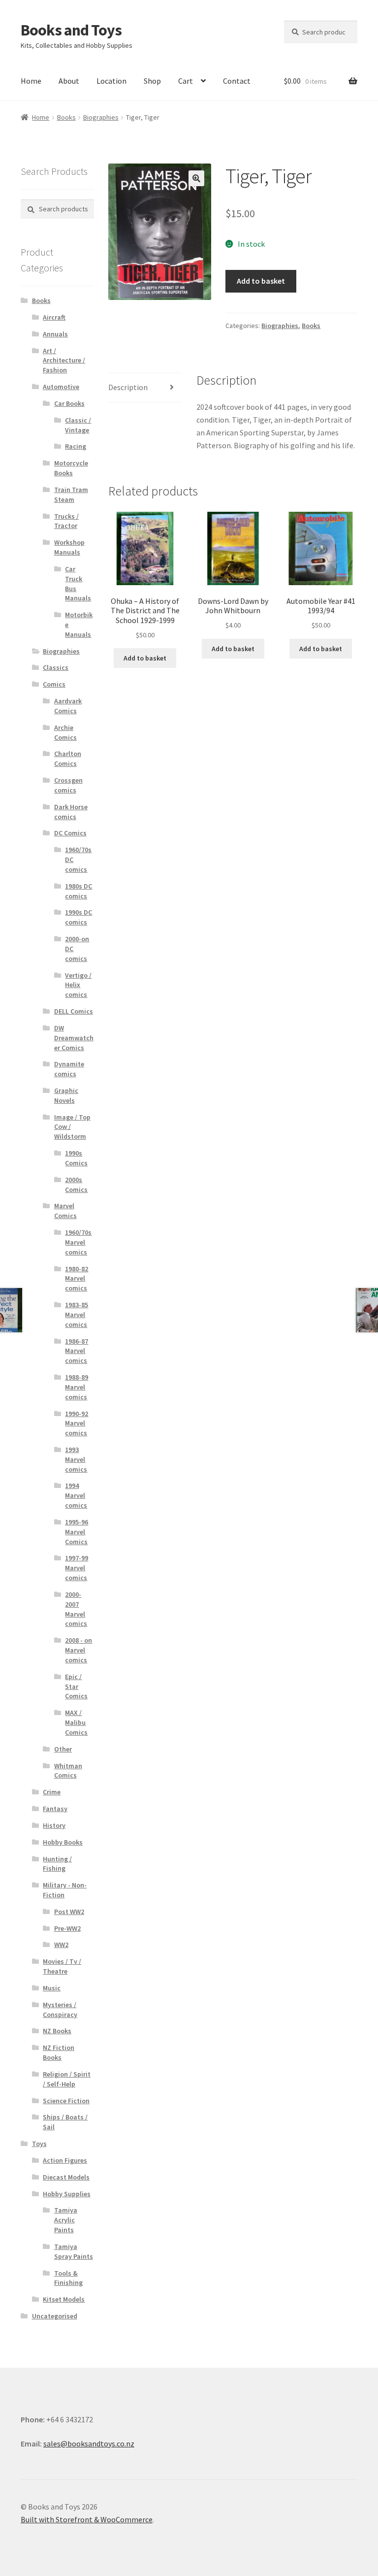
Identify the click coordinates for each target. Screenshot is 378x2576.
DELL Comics (74, 1011)
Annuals (55, 334)
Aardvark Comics (68, 706)
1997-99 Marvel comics (77, 1568)
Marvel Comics (65, 1211)
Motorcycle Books (71, 468)
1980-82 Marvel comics (77, 1279)
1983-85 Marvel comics (77, 1315)
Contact (237, 81)
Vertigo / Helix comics (78, 985)
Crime (52, 1792)
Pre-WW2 (67, 1928)
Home (31, 81)
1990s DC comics (79, 917)
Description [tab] (128, 387)
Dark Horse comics (71, 812)
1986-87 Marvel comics (77, 1351)
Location (111, 81)
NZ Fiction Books (59, 2052)
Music (52, 1988)
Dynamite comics (69, 1069)
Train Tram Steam (71, 495)
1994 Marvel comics (76, 1495)
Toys (39, 2144)
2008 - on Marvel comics (79, 1650)
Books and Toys (71, 30)
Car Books (69, 403)
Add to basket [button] (145, 658)
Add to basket (261, 281)
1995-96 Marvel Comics (77, 1532)
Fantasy (55, 1809)
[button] (196, 178)
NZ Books (57, 2031)
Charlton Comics (68, 759)
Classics (56, 667)
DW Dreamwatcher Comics (74, 1038)
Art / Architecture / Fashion (64, 361)
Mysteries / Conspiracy (60, 2010)
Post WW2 (69, 1912)
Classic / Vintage (78, 425)
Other (63, 1749)
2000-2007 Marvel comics (76, 1609)
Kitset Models (64, 2299)
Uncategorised (55, 2316)
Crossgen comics (68, 785)
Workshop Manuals (69, 547)
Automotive (61, 387)
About (69, 81)
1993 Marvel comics (76, 1459)
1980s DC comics (79, 891)
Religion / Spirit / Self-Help (67, 2079)
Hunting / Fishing (57, 1864)
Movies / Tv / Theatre (62, 1966)
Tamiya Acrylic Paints (66, 2220)
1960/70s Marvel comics (78, 1242)
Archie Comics (65, 732)
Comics (54, 684)
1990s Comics (76, 1158)
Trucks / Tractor (66, 521)
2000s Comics (76, 1185)
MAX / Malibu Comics (76, 1722)
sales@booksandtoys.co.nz (89, 2444)
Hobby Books (63, 1842)
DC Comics (70, 833)
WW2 (61, 1945)
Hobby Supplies (67, 2194)
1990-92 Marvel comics (77, 1423)
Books (66, 117)
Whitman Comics (68, 1771)
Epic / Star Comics (76, 1686)
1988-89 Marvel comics (77, 1387)
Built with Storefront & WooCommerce (87, 2519)
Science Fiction (66, 2101)
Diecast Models (66, 2177)
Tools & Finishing (68, 2278)
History (54, 1825)
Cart (186, 81)
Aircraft (54, 317)
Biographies (101, 117)
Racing (76, 446)
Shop (152, 81)
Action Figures (65, 2160)
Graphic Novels (66, 1095)
